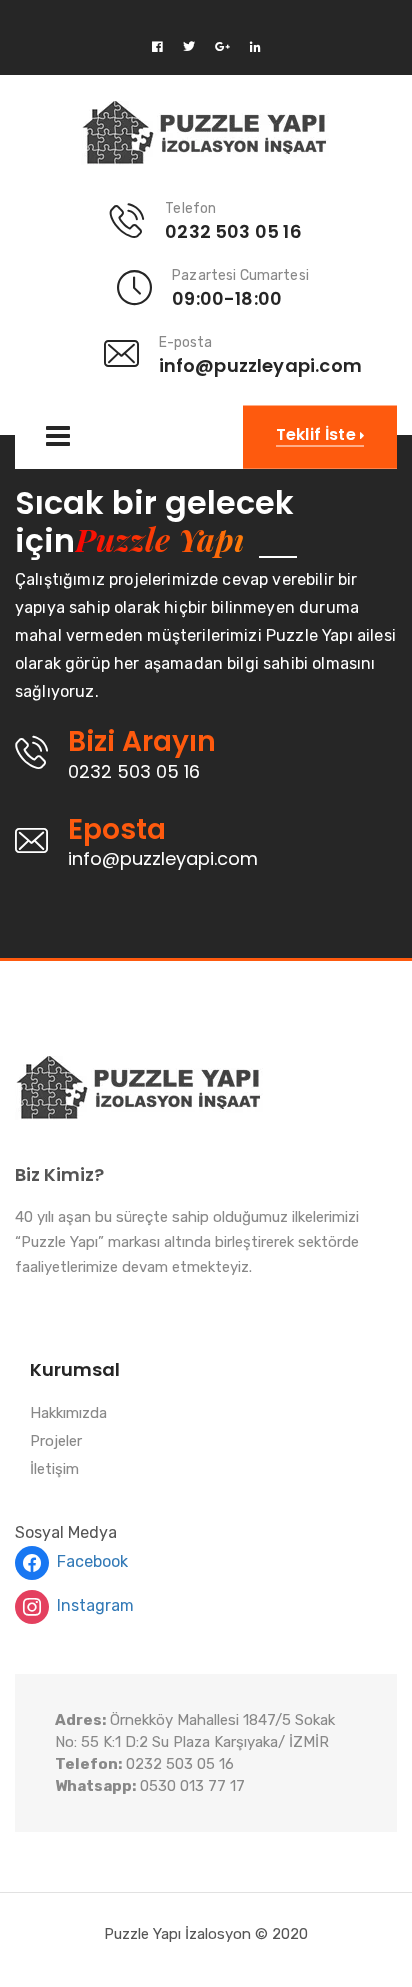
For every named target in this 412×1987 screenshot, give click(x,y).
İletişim (54, 1470)
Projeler (56, 1442)
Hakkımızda (68, 1414)
